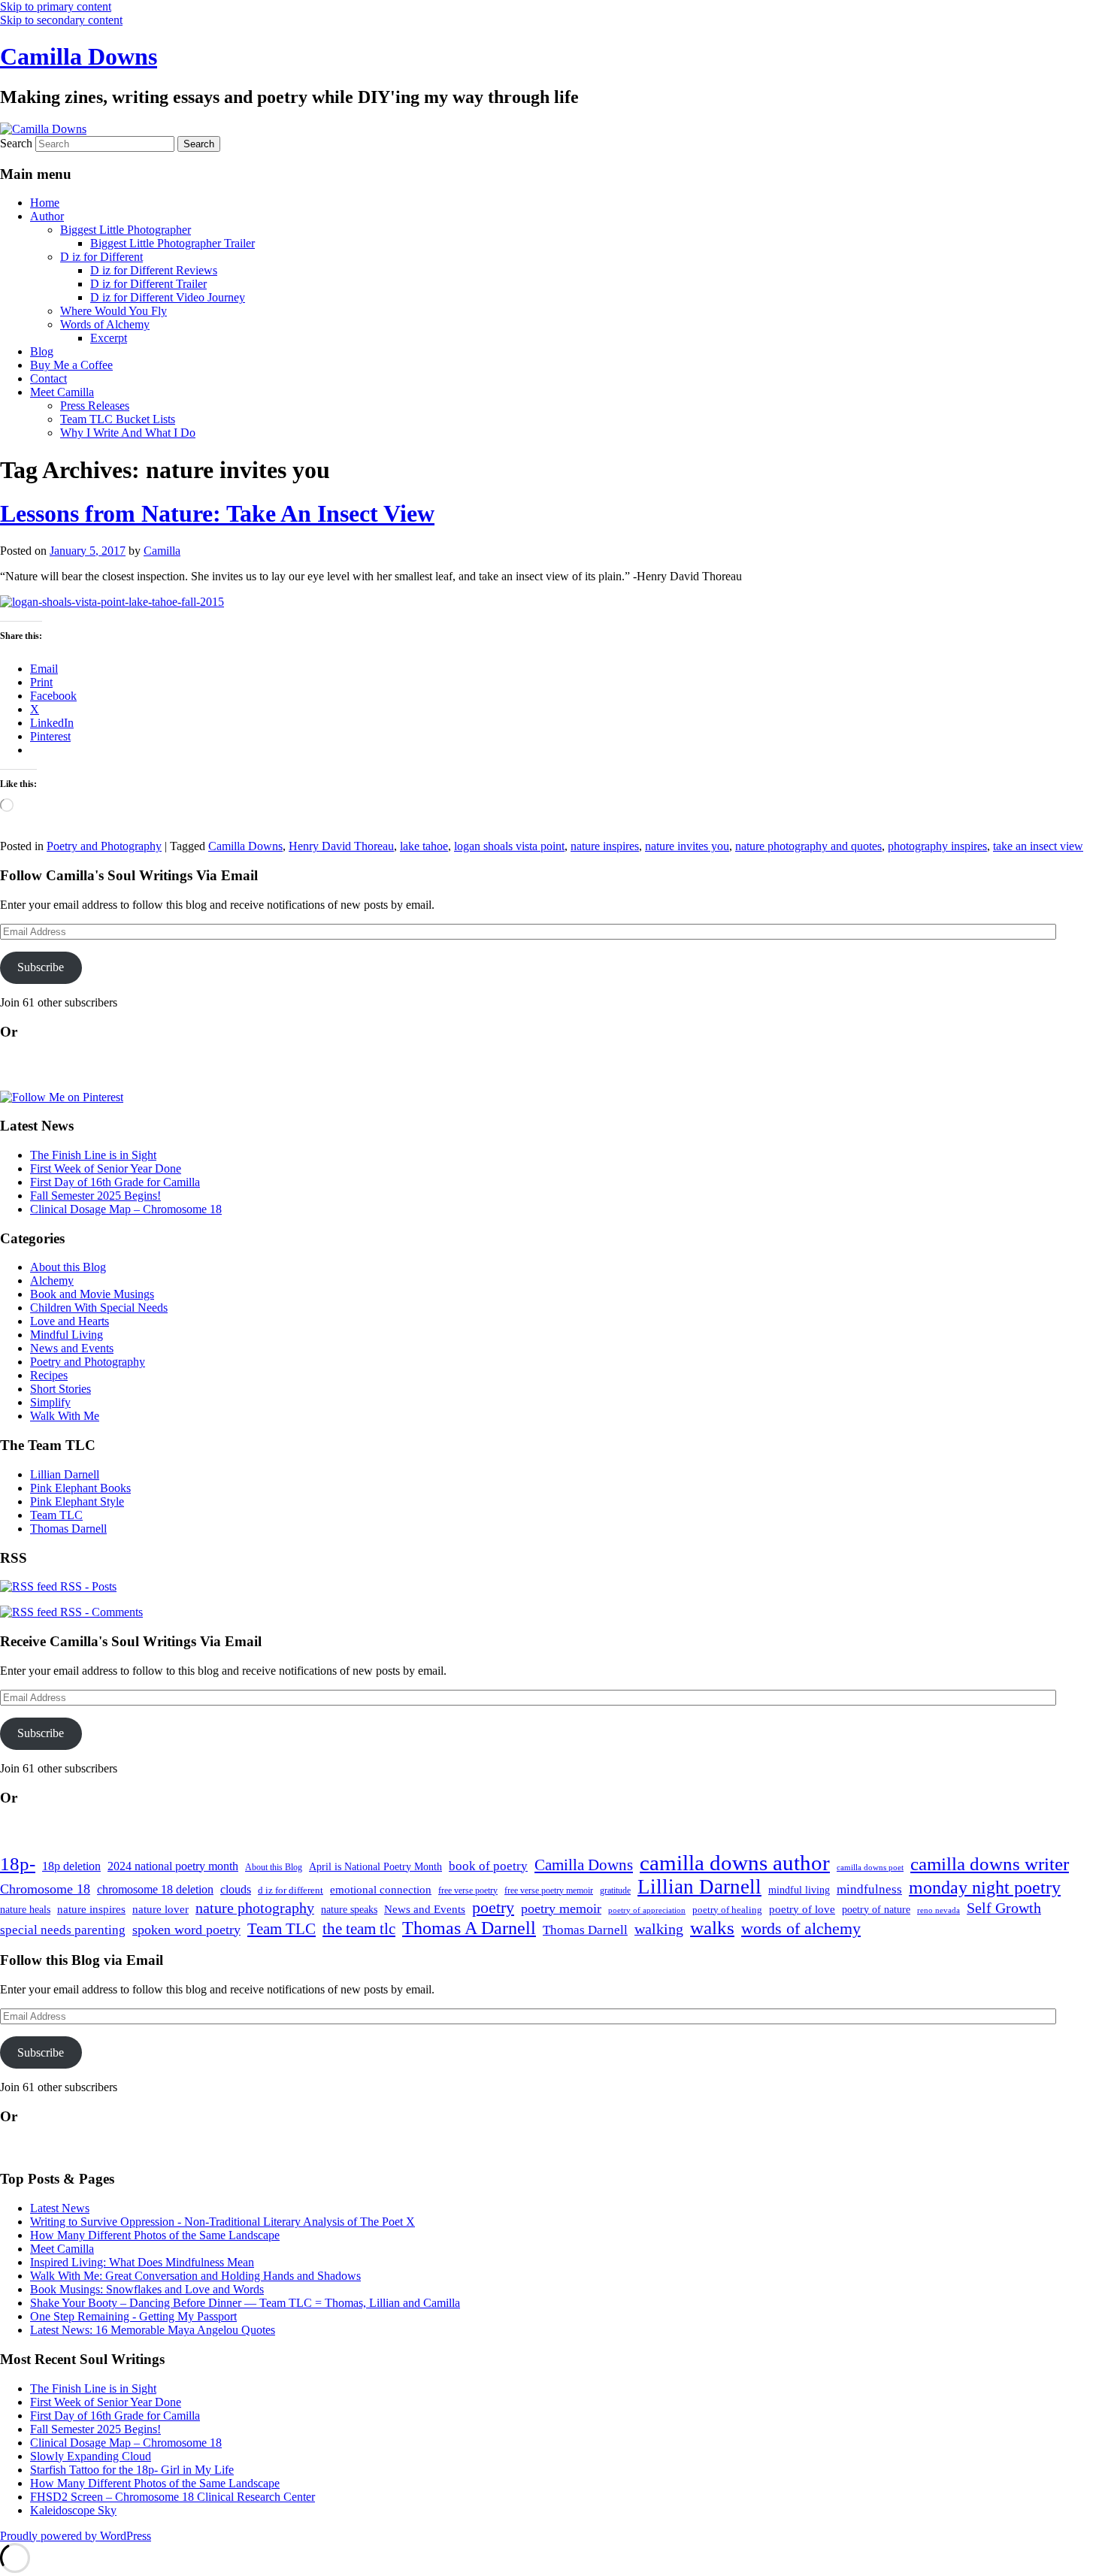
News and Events (72, 1348)
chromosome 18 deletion (155, 1889)
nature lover (160, 1909)
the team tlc (359, 1929)
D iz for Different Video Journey (168, 297)
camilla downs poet (870, 1868)
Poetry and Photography (104, 846)
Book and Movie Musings (92, 1294)
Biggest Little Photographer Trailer (173, 243)
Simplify (50, 1402)
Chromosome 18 (45, 1889)
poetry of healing (727, 1910)
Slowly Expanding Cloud (91, 2456)
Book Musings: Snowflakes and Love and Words (147, 2289)
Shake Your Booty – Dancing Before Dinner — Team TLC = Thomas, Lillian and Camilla (245, 2303)
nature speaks (349, 1910)
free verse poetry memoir (549, 1890)
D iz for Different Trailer (148, 284)
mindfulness (869, 1889)
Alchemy (52, 1280)
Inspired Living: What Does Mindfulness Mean (142, 2262)
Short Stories (61, 1389)
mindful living (799, 1890)
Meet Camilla (62, 392)
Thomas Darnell (68, 1529)
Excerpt (109, 338)
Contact (48, 378)
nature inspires (605, 846)
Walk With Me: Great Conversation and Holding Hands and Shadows (195, 2276)
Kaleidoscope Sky (73, 2510)
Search (16, 143)
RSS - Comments (100, 1612)
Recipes (49, 1375)
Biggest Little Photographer (126, 230)
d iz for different (291, 1890)
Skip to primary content (56, 6)
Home (45, 203)
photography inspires (937, 846)
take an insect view (1038, 846)
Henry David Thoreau (341, 846)
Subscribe (41, 967)
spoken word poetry (186, 1930)
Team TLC (56, 1515)
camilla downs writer (990, 1864)
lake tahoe (424, 846)
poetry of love (802, 1909)
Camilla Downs (79, 56)
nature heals (25, 1910)
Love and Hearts (70, 1321)
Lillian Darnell (65, 1474)
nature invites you (687, 846)
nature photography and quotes (808, 846)
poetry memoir (561, 1909)
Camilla (162, 551)
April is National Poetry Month (375, 1866)
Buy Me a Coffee (71, 365)
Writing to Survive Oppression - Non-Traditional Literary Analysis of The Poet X (223, 2222)
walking (659, 1929)
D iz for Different (101, 257)
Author (47, 216)
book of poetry (488, 1866)
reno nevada (938, 1910)
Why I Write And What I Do (128, 433)
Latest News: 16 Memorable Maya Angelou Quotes (153, 2330)
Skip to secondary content (61, 20)
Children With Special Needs (99, 1308)
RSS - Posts (87, 1586)
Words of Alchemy (105, 324)
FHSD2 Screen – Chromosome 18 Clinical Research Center (173, 2497)
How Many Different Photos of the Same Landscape (155, 2235)
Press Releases (95, 406)
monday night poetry (985, 1887)
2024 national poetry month (173, 1866)
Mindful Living (67, 1335)
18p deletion (71, 1866)
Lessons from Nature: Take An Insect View (217, 513)
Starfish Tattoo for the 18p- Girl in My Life (132, 2470)
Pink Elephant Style (77, 1501)
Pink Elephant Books (80, 1488)
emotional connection (381, 1890)
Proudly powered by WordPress (76, 2536)
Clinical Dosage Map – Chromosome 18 (126, 1209)
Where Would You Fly (114, 311)
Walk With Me (65, 1416)
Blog (42, 351)
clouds (236, 1889)
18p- (18, 1864)
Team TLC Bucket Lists (118, 419)
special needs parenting (63, 1930)
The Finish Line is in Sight (93, 1155)
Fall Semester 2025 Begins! (95, 1196)
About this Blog (68, 1267)
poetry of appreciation (647, 1910)
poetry (493, 1908)
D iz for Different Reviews (154, 270)
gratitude (615, 1891)
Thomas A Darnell (469, 1928)
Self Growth (1004, 1908)
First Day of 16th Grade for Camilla (115, 1182)
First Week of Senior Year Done (106, 1168)
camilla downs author (735, 1863)
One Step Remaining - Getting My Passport (133, 2316)
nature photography (255, 1908)
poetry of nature (876, 1909)
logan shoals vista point (509, 846)
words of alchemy (801, 1929)
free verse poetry (468, 1890)
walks (712, 1928)
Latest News (60, 2208)
